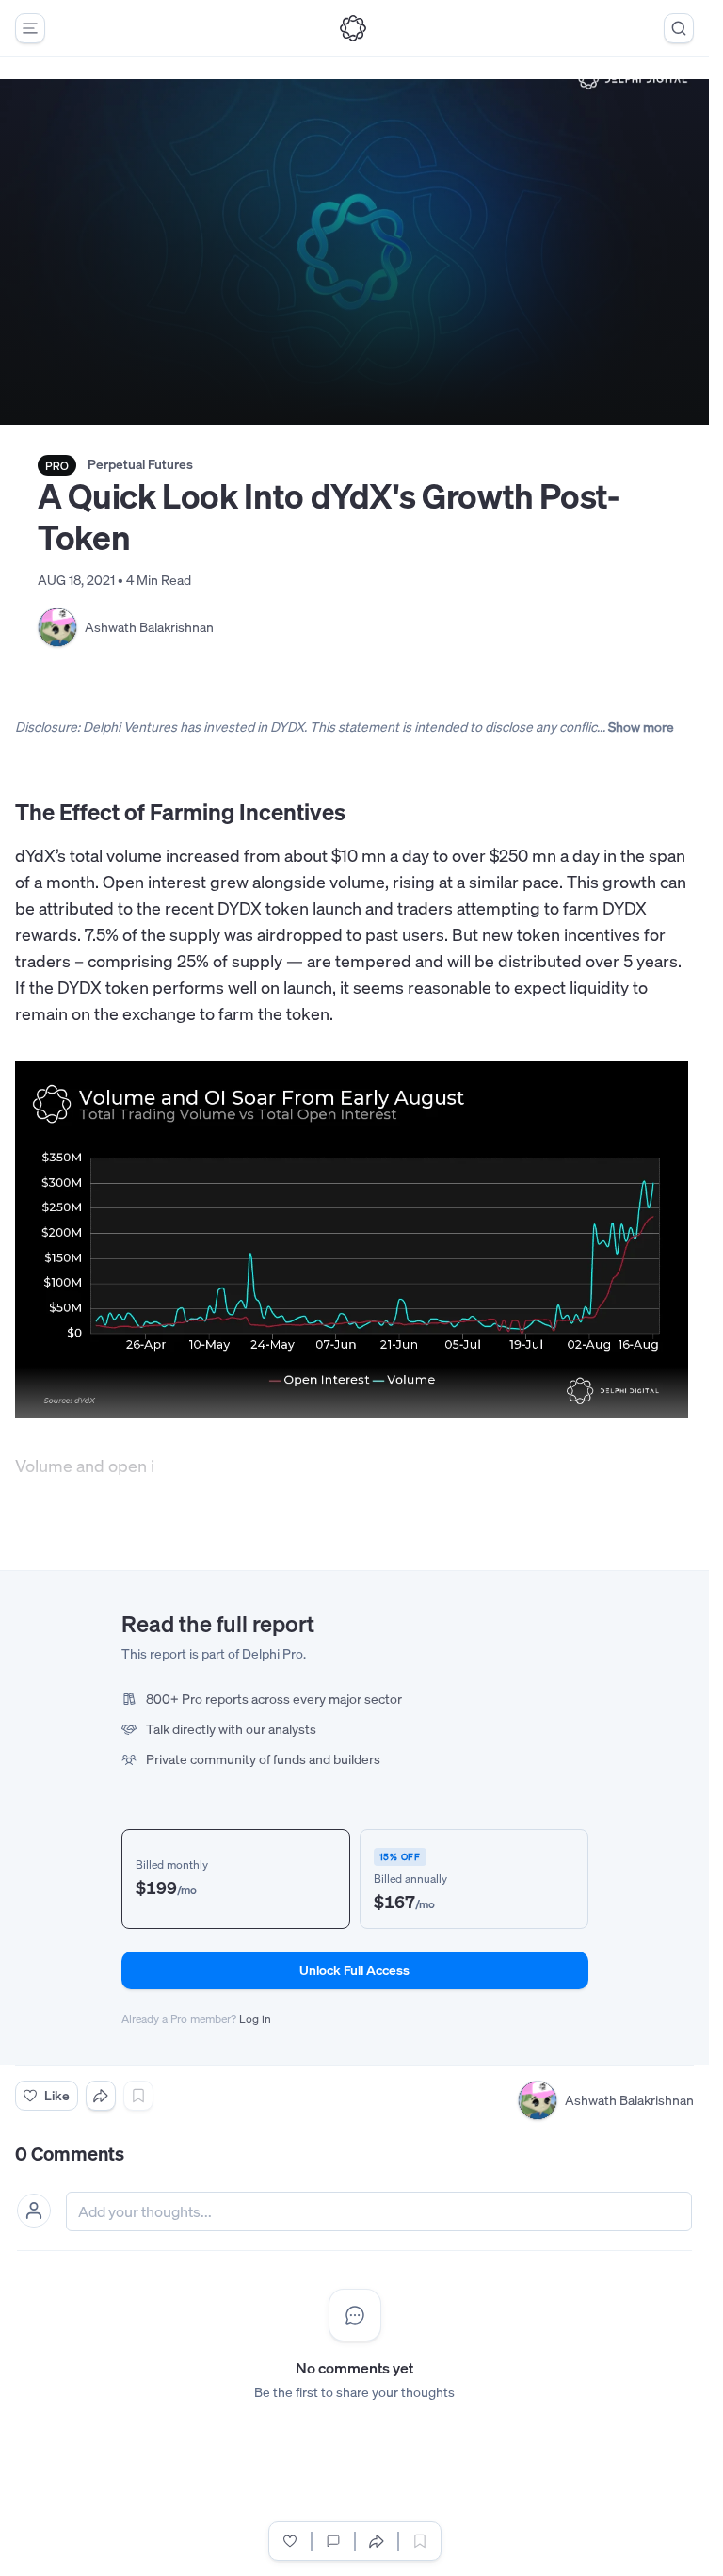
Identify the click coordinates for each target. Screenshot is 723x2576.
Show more (641, 727)
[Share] (101, 2096)
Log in (255, 2019)
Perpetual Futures (140, 464)
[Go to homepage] (353, 28)
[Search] (679, 28)
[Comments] (333, 2541)
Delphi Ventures (130, 727)
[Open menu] (30, 28)
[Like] (290, 2541)
